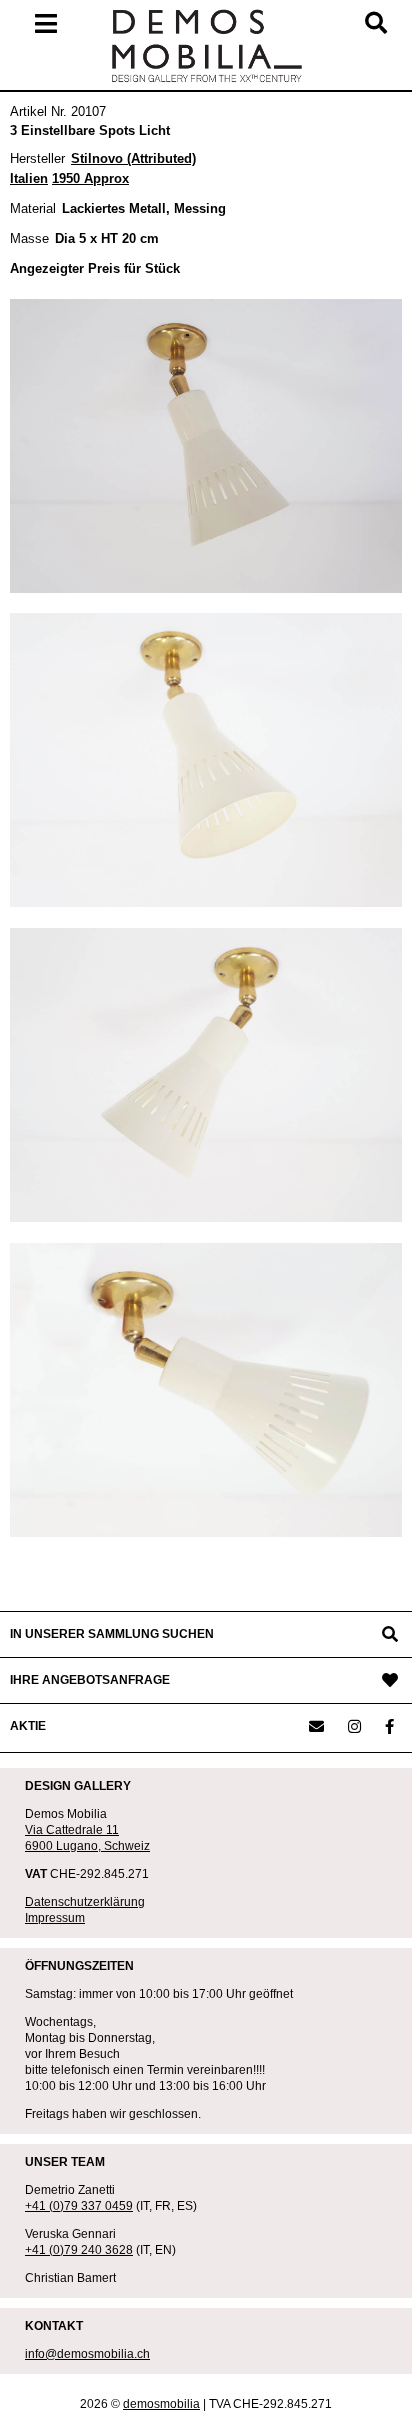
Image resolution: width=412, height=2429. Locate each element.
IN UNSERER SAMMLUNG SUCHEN (112, 1634)
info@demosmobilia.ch (87, 2354)
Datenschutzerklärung (85, 1902)
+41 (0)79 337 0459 (79, 2206)
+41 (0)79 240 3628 (79, 2250)
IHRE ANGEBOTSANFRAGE (90, 1680)
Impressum (55, 1918)
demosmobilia (161, 2404)
